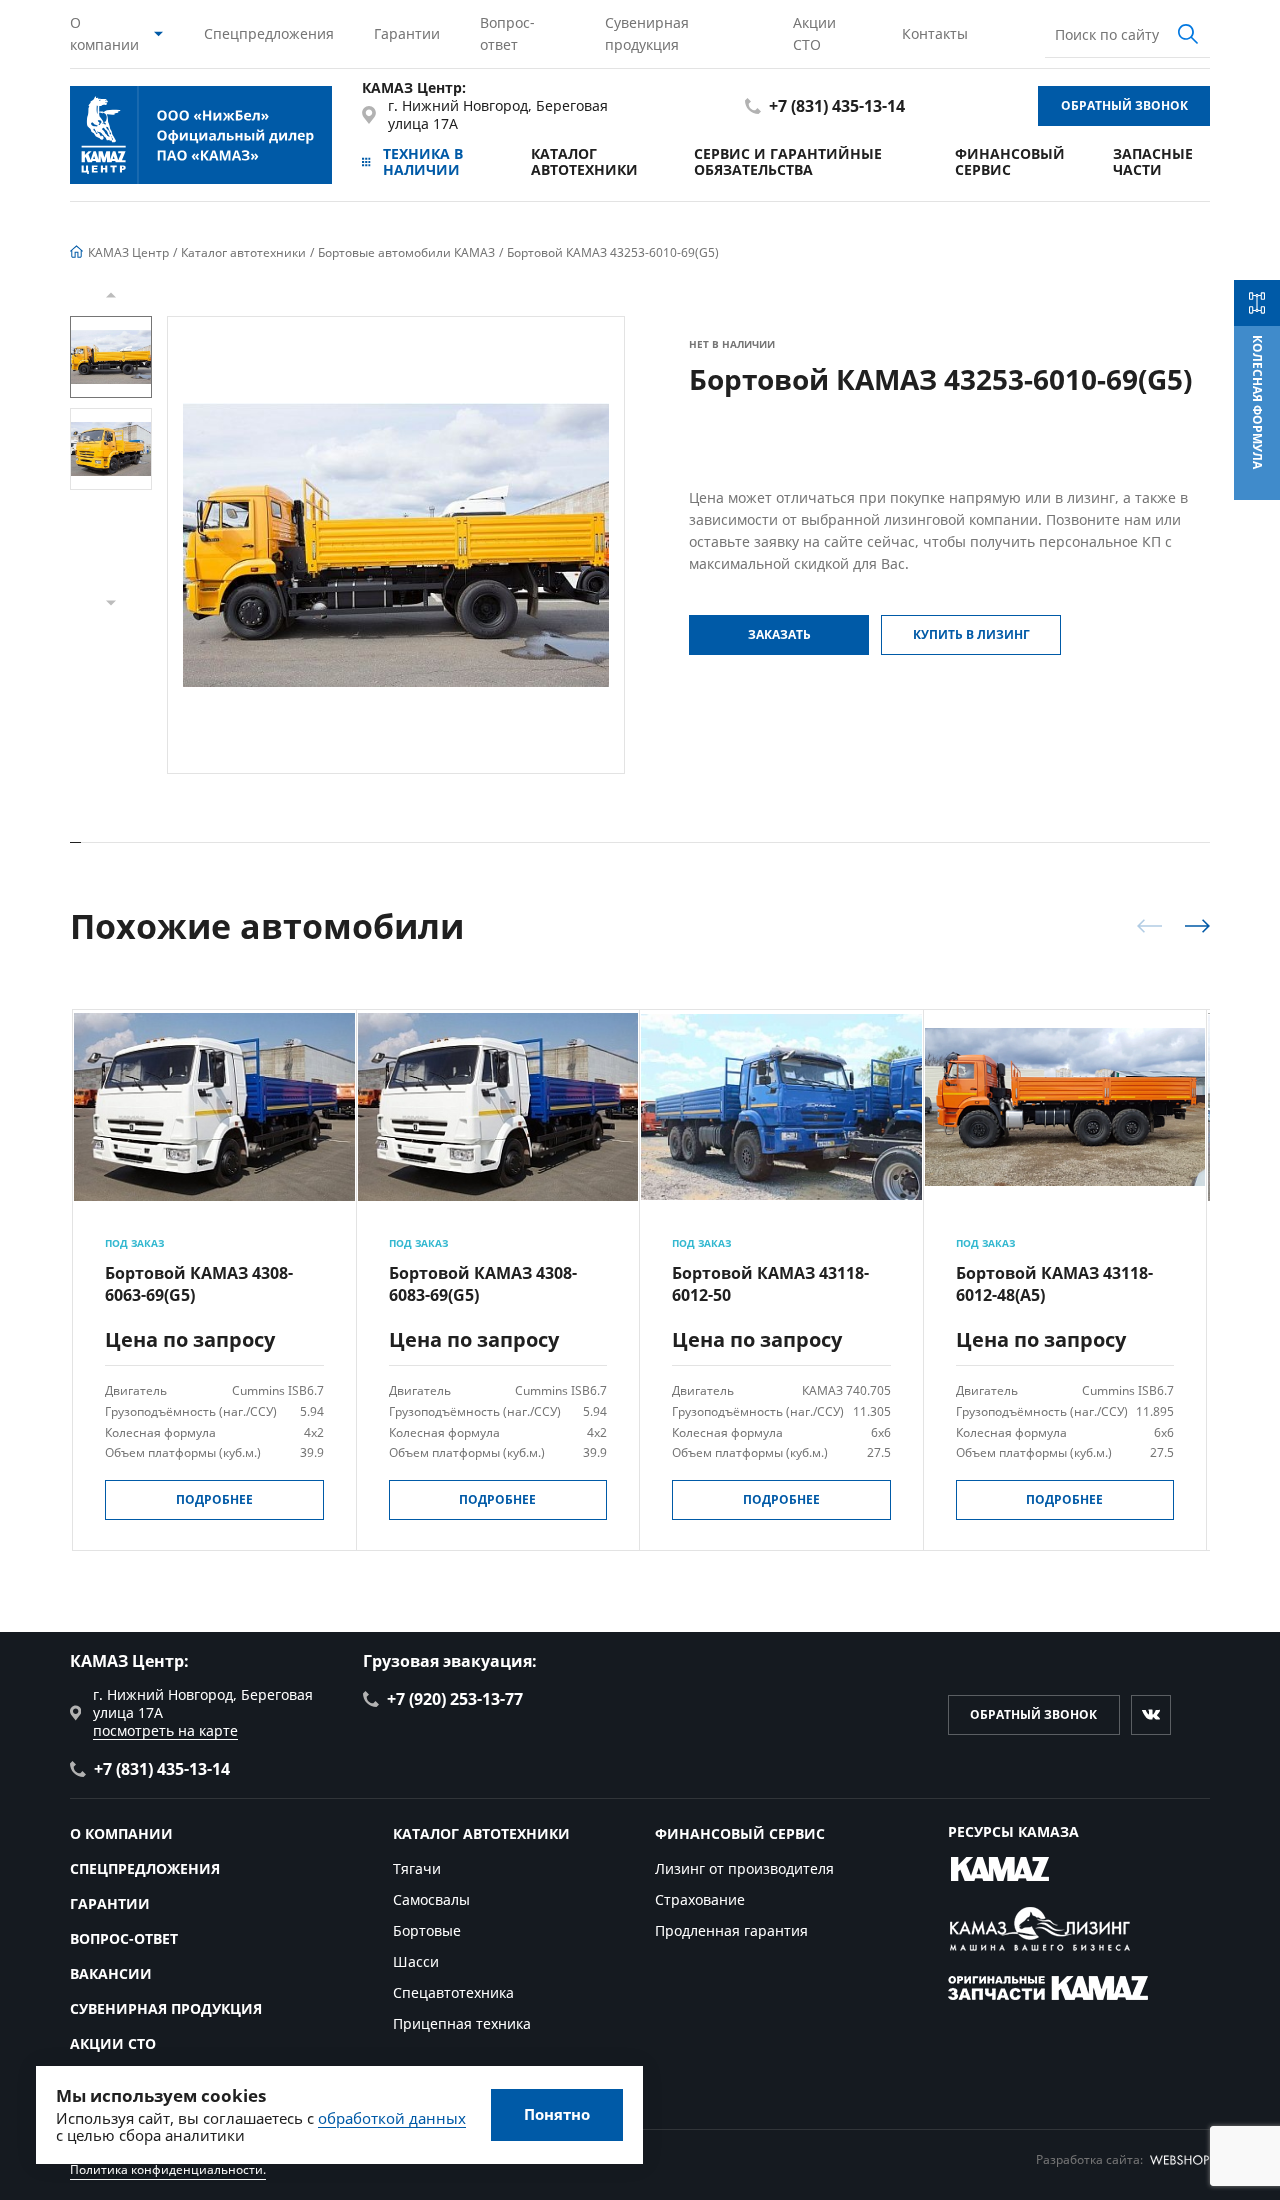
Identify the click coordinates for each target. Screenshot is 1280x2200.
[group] (396, 545)
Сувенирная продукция (647, 33)
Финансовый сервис (1010, 161)
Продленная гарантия (731, 1930)
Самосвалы (431, 1899)
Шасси (416, 1961)
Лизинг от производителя (744, 1868)
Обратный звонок (1124, 105)
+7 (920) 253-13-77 (455, 1699)
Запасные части (1153, 161)
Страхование (700, 1899)
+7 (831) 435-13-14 (837, 106)
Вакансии (111, 1973)
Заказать (779, 634)
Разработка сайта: (1089, 2159)
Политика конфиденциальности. (168, 2169)
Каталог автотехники (584, 161)
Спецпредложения (269, 33)
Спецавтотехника (453, 1992)
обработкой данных (392, 2118)
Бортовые (427, 1930)
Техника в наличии (423, 161)
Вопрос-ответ (507, 33)
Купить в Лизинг (971, 634)
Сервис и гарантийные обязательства (788, 161)
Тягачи (417, 1868)
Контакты (935, 33)
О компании (104, 33)
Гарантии (407, 33)
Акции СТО (814, 33)
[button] (111, 295)
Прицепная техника (462, 2023)
